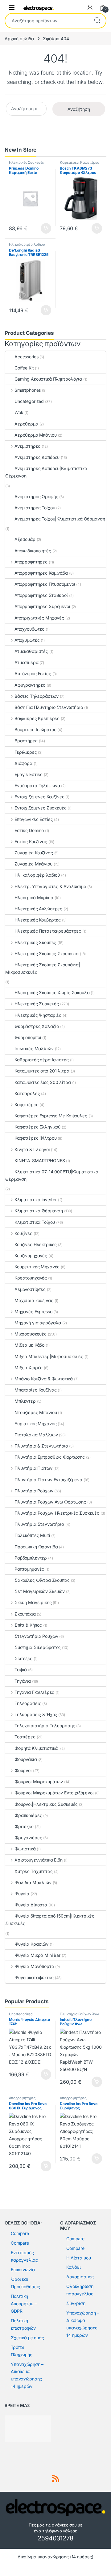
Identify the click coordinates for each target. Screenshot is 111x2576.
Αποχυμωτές (27, 640)
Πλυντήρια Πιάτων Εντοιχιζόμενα (48, 1480)
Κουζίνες (23, 1233)
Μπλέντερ (25, 1401)
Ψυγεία (22, 1894)
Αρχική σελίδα (19, 39)
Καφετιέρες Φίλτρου (35, 1138)
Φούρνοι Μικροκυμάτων (39, 1782)
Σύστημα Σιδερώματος (38, 1647)
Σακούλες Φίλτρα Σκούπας (42, 1580)
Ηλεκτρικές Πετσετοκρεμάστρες (48, 931)
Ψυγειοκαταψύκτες (34, 1977)
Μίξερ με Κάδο (29, 1345)
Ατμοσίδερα (27, 662)
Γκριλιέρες (26, 752)
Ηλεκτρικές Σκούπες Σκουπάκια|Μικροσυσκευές (43, 968)
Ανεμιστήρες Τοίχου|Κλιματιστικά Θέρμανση (60, 519)
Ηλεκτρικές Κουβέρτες (38, 920)
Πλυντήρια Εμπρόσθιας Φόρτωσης (50, 1457)
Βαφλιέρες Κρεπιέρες (37, 718)
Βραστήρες (26, 741)
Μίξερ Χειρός (29, 1368)
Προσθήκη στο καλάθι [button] (41, 228)
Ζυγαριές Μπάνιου (33, 864)
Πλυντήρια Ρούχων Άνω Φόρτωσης (50, 1502)
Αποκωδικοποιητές (33, 551)
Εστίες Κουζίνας (31, 841)
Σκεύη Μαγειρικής (33, 1602)
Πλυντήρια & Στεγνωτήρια (41, 1446)
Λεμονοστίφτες (30, 1289)
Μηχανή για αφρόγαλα (38, 1323)
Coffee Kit (24, 368)
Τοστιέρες (25, 1737)
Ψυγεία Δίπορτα (31, 1905)
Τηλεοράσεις (28, 1703)
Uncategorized (29, 401)
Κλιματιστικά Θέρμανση (39, 1211)
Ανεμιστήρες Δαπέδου (37, 457)
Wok (19, 412)
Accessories (26, 357)
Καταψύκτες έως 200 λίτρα (43, 1082)
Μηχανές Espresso (33, 1312)
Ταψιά (21, 1670)
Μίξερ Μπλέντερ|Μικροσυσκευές (49, 1356)
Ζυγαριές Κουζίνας (34, 853)
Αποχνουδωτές (29, 629)
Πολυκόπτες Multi (32, 1535)
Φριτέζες (24, 1826)
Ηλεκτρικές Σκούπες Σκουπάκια (47, 954)
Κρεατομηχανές (31, 1278)
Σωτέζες (23, 1658)
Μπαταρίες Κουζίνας (35, 1390)
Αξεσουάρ (25, 539)
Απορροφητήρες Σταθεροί (41, 595)
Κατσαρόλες (27, 1093)
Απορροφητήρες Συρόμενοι (42, 606)
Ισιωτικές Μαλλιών (34, 1049)
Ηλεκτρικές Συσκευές (26, 162)
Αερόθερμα (26, 424)
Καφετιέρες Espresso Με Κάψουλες (51, 1116)
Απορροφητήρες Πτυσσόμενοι (45, 584)
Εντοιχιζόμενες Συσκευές (41, 808)
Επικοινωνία (23, 2270)
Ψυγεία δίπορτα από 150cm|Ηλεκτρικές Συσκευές (50, 1920)
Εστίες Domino (29, 830)
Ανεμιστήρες (27, 446)
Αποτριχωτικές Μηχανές (39, 618)
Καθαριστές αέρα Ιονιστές (42, 1060)
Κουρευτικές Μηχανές (37, 1267)
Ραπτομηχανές (29, 1569)
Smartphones (28, 390)
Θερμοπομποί (28, 1037)
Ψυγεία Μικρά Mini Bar (37, 1955)
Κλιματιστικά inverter (36, 1200)
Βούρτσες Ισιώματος (35, 729)
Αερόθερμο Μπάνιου (36, 435)
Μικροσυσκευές (31, 1334)
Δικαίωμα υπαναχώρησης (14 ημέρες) (55, 2557)
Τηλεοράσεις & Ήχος (36, 1714)
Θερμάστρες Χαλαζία (37, 1026)
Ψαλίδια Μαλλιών (33, 1882)
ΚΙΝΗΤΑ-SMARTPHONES (40, 1161)
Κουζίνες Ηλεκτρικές (36, 1244)
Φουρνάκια (26, 1759)
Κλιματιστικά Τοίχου (35, 1222)
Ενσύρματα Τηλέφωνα (37, 785)
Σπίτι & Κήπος (28, 1625)
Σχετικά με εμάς (27, 2338)
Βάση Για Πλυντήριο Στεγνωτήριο (49, 707)
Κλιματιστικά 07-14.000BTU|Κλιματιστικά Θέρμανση (52, 1175)
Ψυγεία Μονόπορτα (34, 1966)
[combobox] (47, 21)
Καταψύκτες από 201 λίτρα (42, 1071)
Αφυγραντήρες (30, 685)
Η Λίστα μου (78, 2258)
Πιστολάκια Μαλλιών (36, 1435)
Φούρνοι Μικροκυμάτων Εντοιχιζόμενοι (54, 1793)
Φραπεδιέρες (28, 1815)
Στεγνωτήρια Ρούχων (36, 1636)
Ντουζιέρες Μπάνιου (36, 1412)
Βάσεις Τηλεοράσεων (37, 696)
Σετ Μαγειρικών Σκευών (40, 1591)
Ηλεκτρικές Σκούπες (35, 942)
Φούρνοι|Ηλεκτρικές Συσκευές (46, 1804)
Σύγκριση (76, 2303)
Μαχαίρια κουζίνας (34, 1300)
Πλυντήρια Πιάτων (33, 1468)
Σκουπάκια (25, 1614)
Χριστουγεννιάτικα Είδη (39, 1860)
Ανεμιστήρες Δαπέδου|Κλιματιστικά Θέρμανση (46, 472)
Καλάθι (74, 2267)
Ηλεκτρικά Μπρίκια (34, 898)
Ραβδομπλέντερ (31, 1558)
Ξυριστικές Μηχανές (35, 1424)
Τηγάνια (23, 1681)
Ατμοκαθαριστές (31, 651)
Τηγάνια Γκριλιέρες (34, 1692)
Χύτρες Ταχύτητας (34, 1871)
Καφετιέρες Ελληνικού (37, 1127)
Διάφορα (23, 763)
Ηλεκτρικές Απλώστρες (38, 909)
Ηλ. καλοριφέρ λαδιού (27, 244)
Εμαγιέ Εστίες (29, 774)
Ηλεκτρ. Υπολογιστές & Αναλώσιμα (50, 886)
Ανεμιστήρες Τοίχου (35, 508)
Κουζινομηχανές (31, 1256)
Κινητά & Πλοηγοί (32, 1149)
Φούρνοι (23, 1770)
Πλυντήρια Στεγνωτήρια (39, 1524)
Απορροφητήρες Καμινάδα (41, 573)
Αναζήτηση (97, 21)
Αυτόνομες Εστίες (33, 673)
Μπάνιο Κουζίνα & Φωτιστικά (44, 1379)
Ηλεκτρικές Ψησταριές (38, 1015)
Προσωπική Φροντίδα (36, 1547)
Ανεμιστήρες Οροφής (36, 496)
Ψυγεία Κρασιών (31, 1944)
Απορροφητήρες (31, 562)
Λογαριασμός (80, 2277)
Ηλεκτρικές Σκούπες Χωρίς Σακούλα (52, 992)
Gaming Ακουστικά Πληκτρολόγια (48, 379)
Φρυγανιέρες (28, 1838)
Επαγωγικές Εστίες (34, 819)
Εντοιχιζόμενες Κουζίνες (39, 797)
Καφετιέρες (69, 162)
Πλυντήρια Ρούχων (34, 1491)
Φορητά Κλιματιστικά (37, 1748)
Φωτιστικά (25, 1849)
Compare (20, 2233)
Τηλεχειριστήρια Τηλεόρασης (45, 1726)
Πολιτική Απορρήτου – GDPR (24, 2304)
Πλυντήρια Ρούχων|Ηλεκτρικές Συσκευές (57, 1513)
